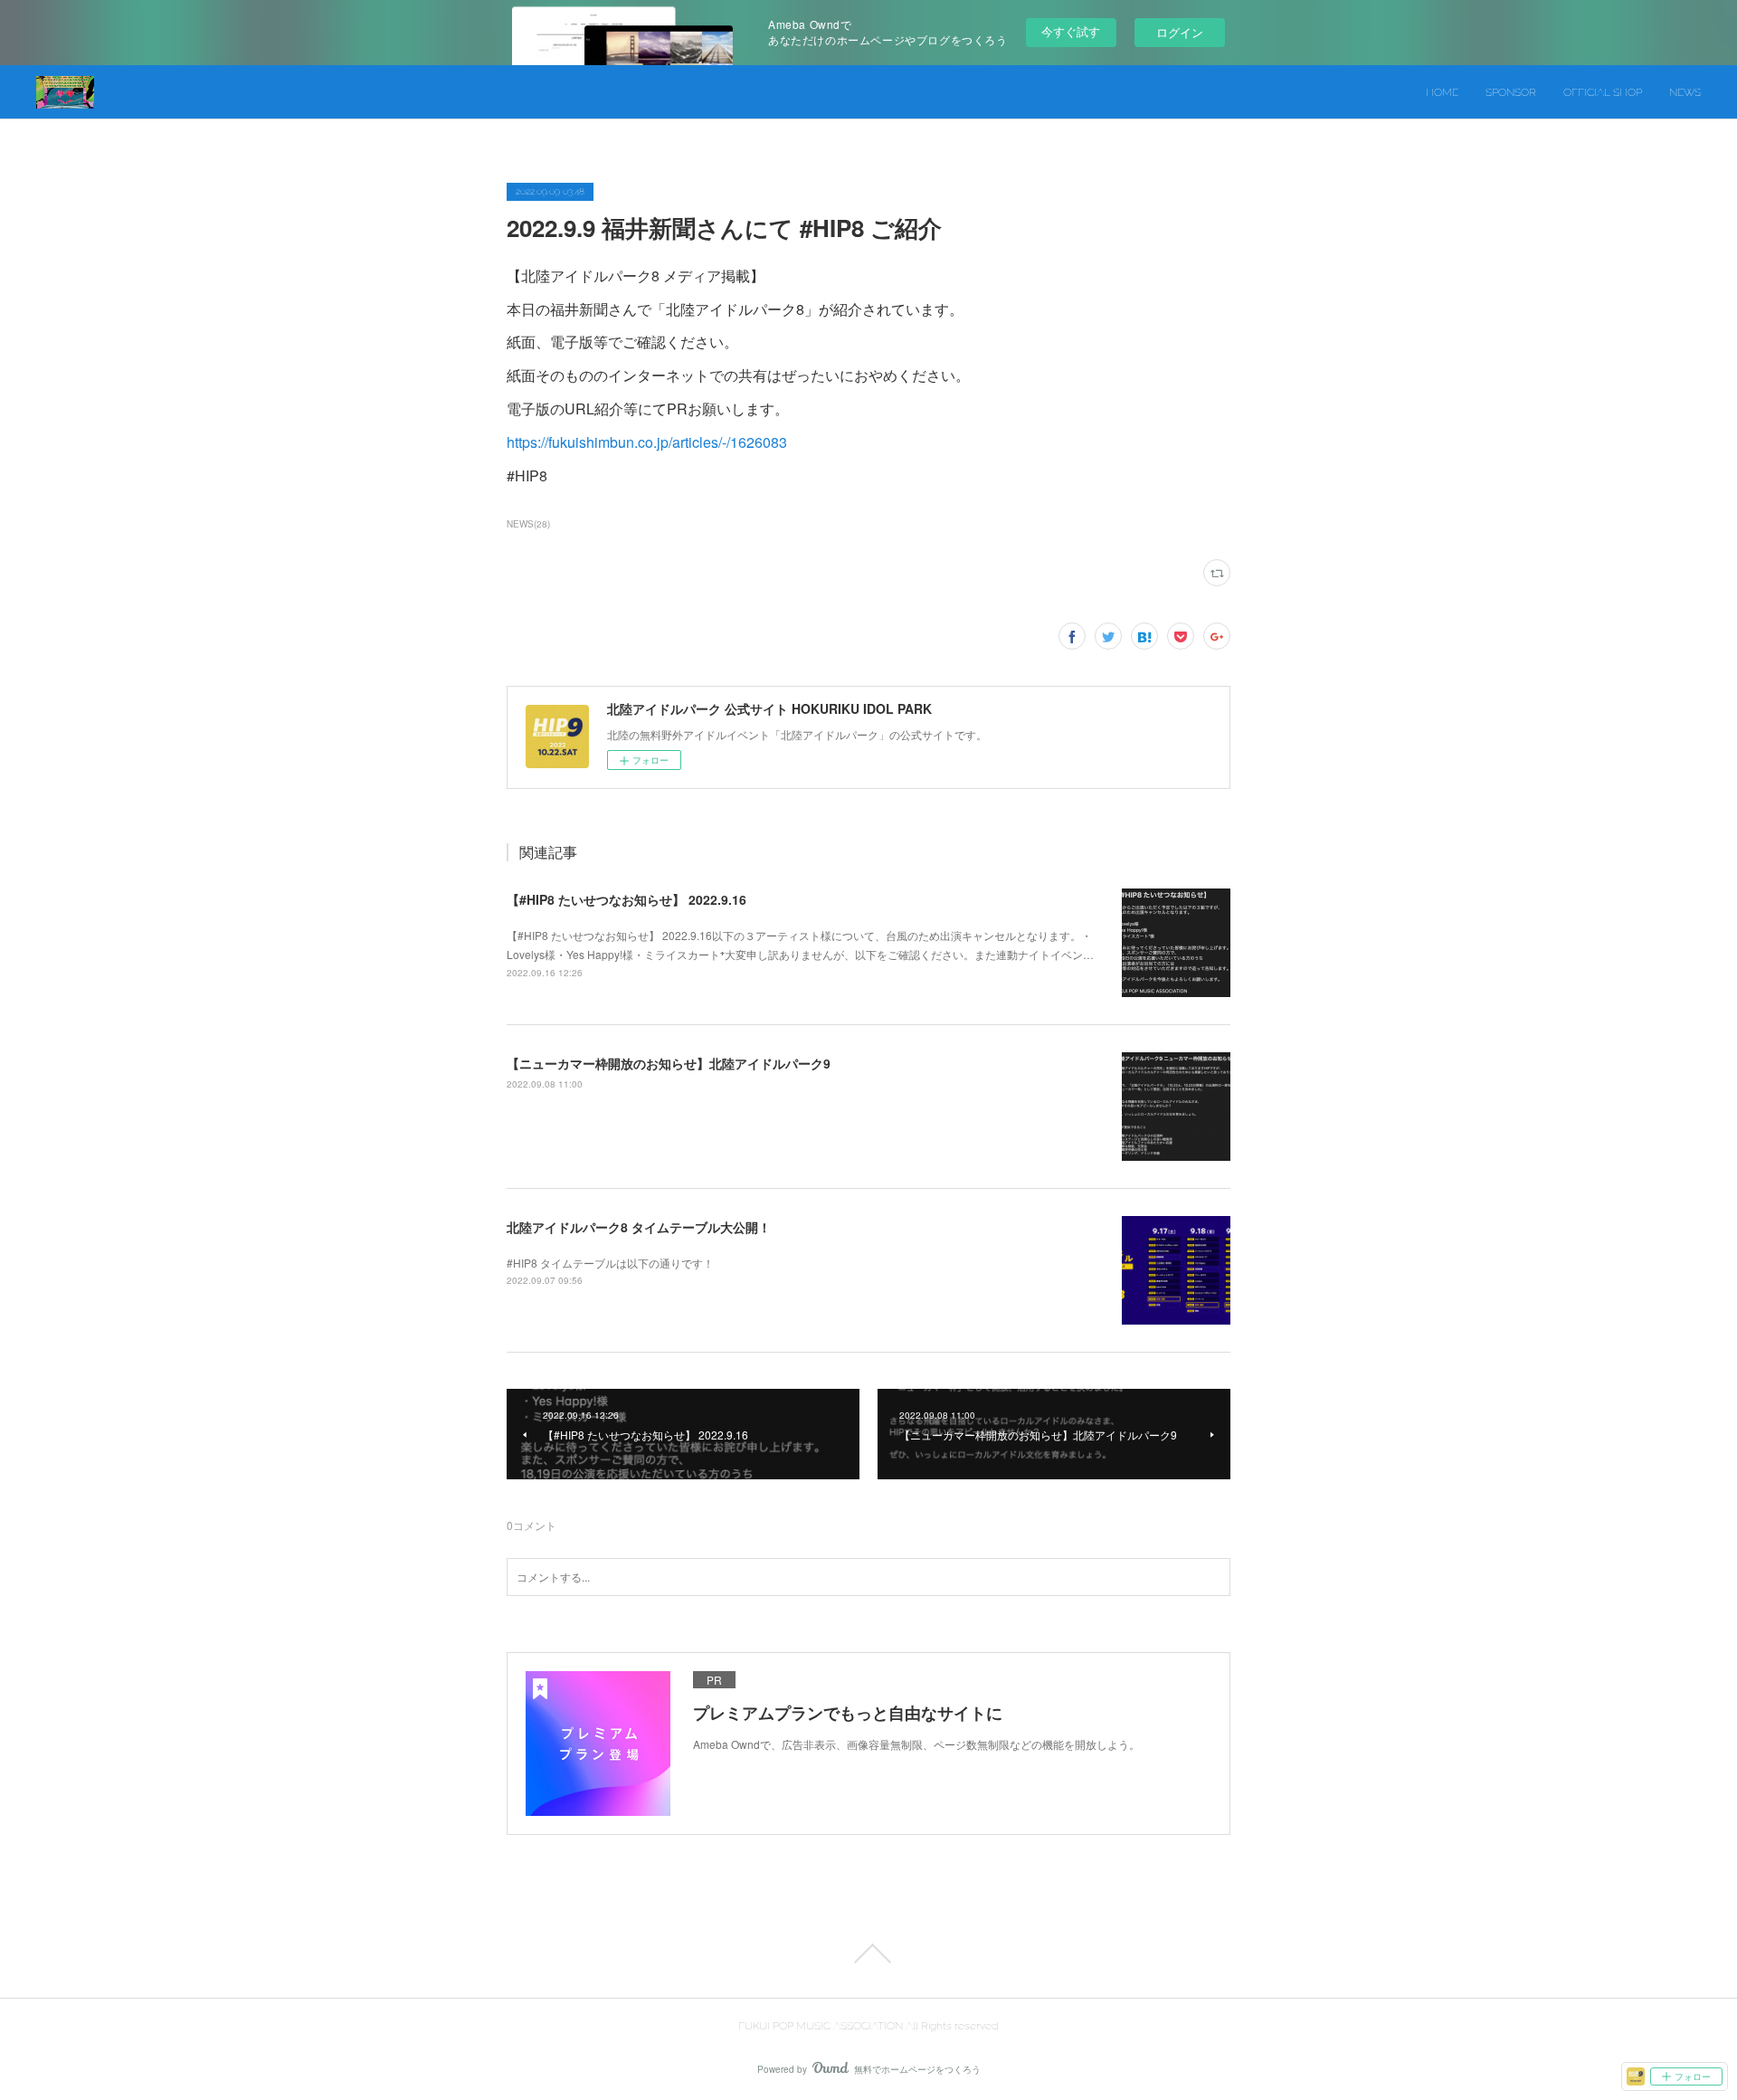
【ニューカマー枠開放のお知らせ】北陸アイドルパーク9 (669, 1063)
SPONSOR (1511, 92)
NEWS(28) (528, 524)
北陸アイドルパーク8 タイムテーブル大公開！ (639, 1227)
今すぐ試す (1071, 31)
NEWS (1685, 92)
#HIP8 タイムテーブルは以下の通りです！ (610, 1263)
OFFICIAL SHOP (1603, 92)
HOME (1442, 92)
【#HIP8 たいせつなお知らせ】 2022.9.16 (626, 899)
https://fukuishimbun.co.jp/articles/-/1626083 (647, 442)
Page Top (868, 1953)
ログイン (1180, 32)
